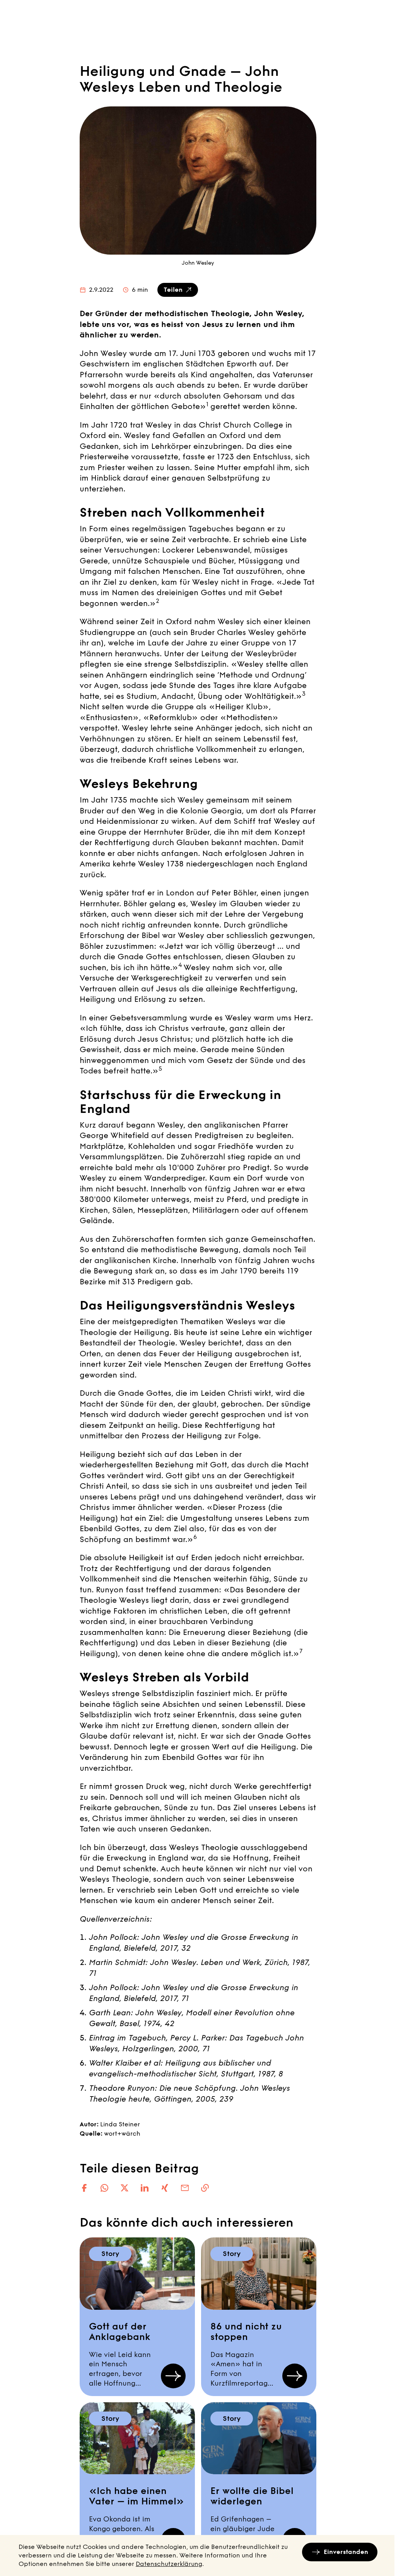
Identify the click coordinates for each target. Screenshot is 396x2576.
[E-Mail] (185, 2188)
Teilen (173, 290)
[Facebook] (84, 2188)
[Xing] (165, 2188)
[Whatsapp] (104, 2188)
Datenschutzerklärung (169, 2564)
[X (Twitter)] (125, 2188)
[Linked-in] (145, 2188)
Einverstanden (346, 2552)
